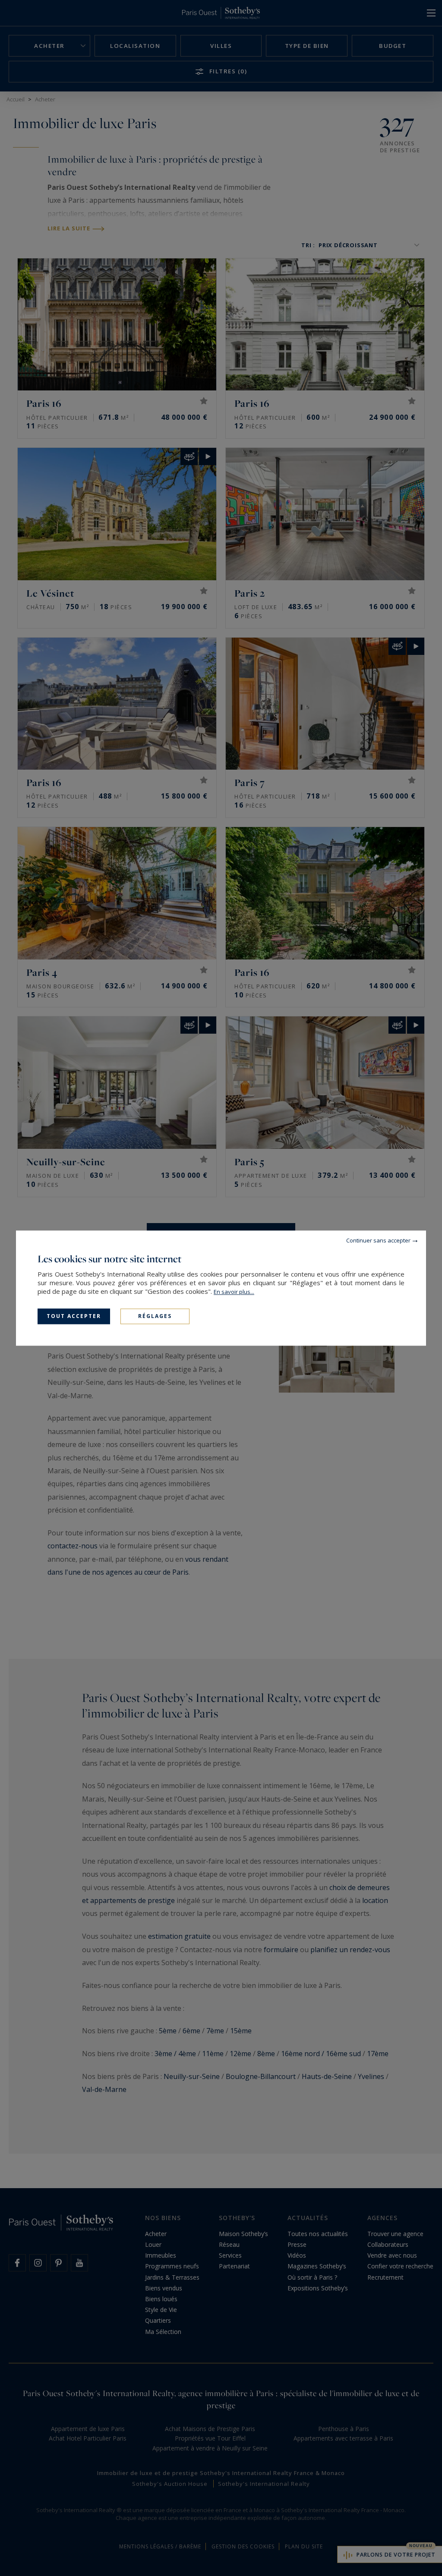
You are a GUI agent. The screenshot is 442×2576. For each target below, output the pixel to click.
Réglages (155, 1316)
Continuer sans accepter (378, 1240)
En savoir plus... (234, 1292)
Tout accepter (74, 1316)
